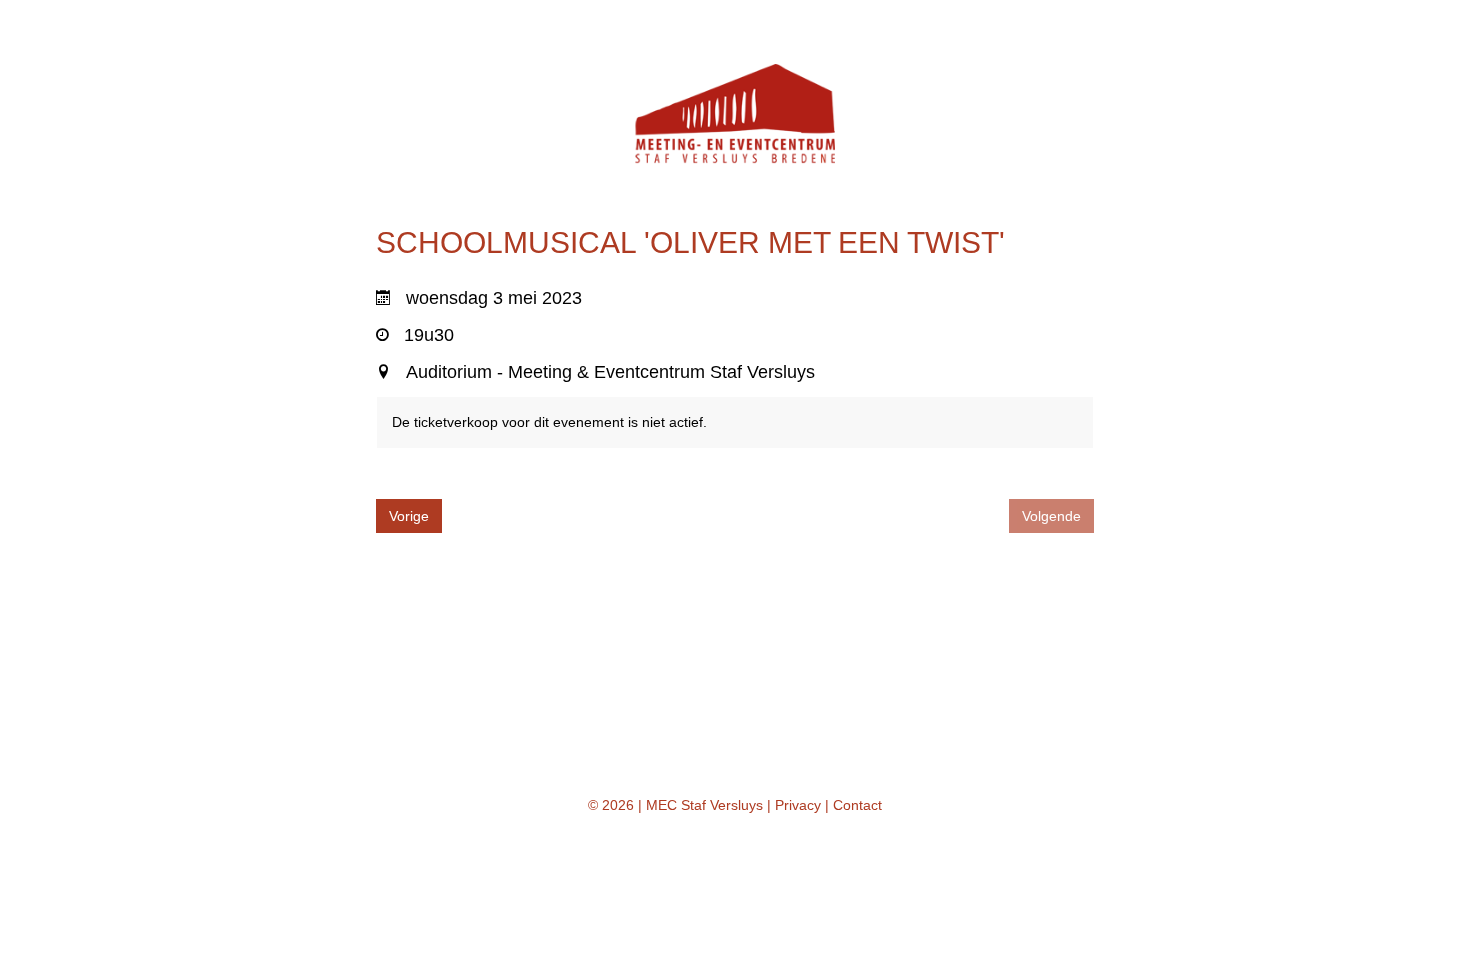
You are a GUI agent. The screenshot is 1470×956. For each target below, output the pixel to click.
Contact (857, 805)
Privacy (798, 805)
